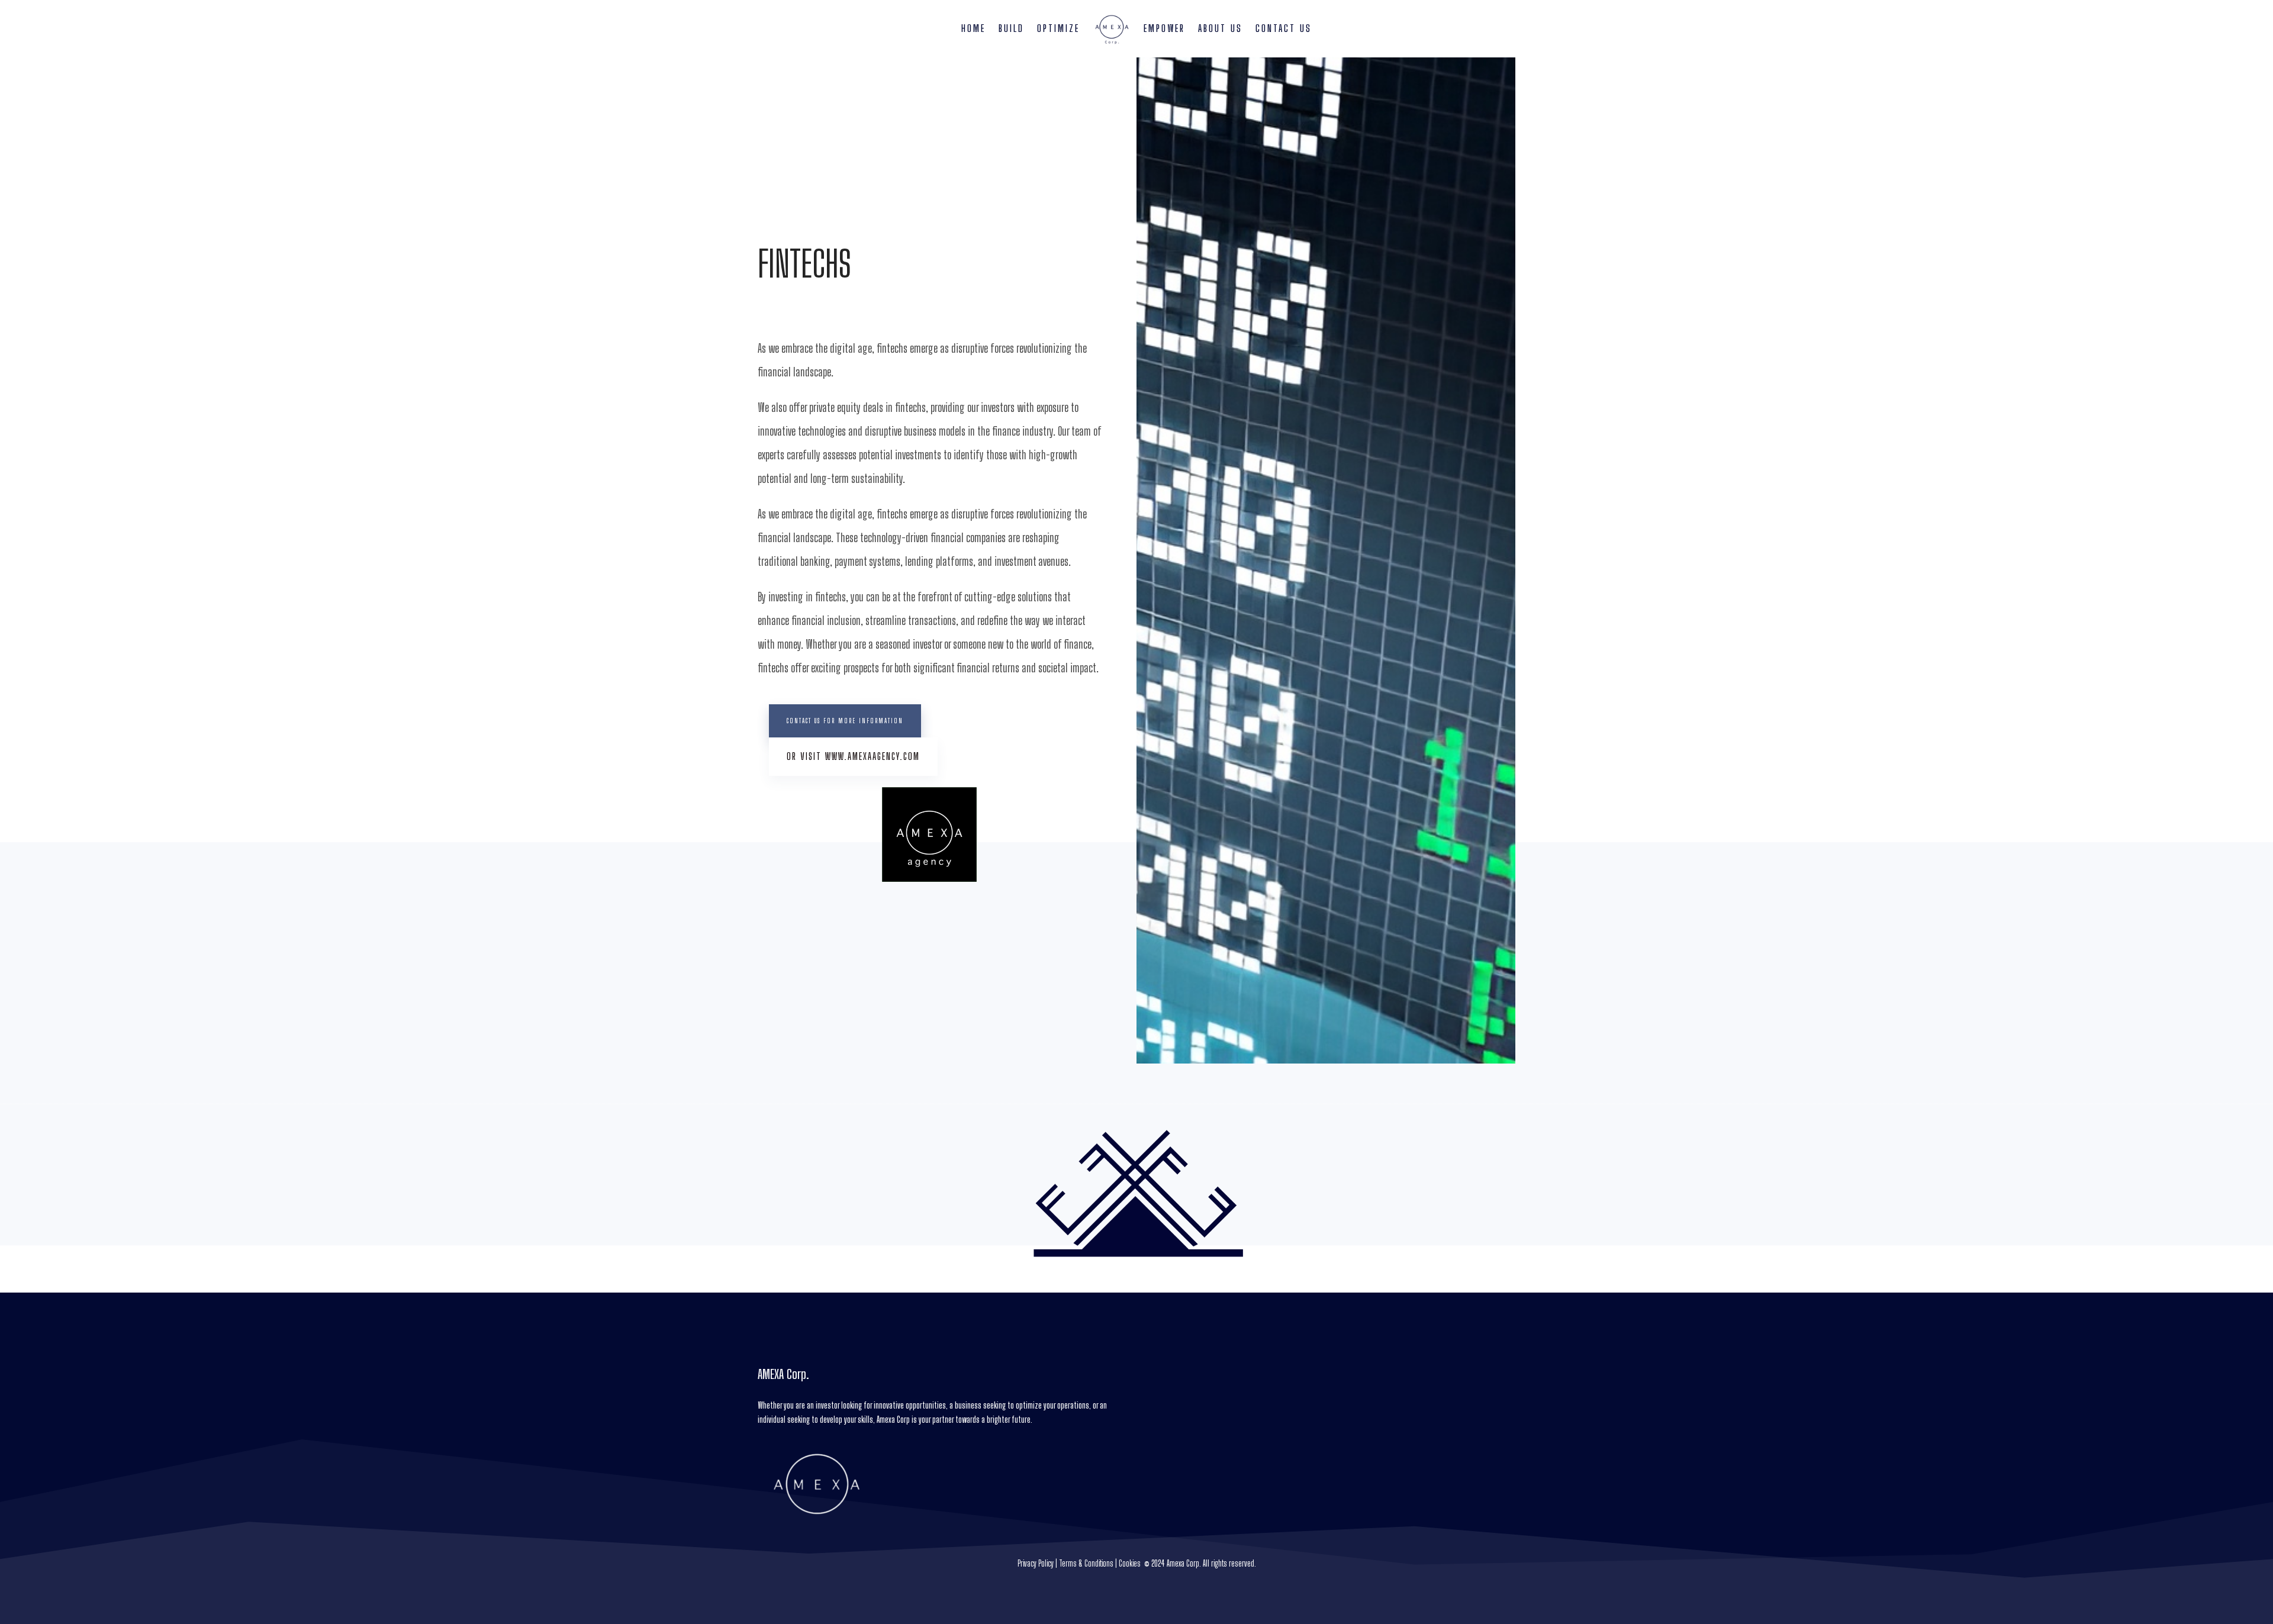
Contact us (1284, 28)
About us (1220, 28)
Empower (1164, 28)
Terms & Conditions (1086, 1563)
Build (1011, 28)
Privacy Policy (1036, 1563)
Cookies (1130, 1563)
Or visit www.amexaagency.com (853, 756)
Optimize (1058, 28)
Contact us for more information (845, 721)
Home (973, 28)
